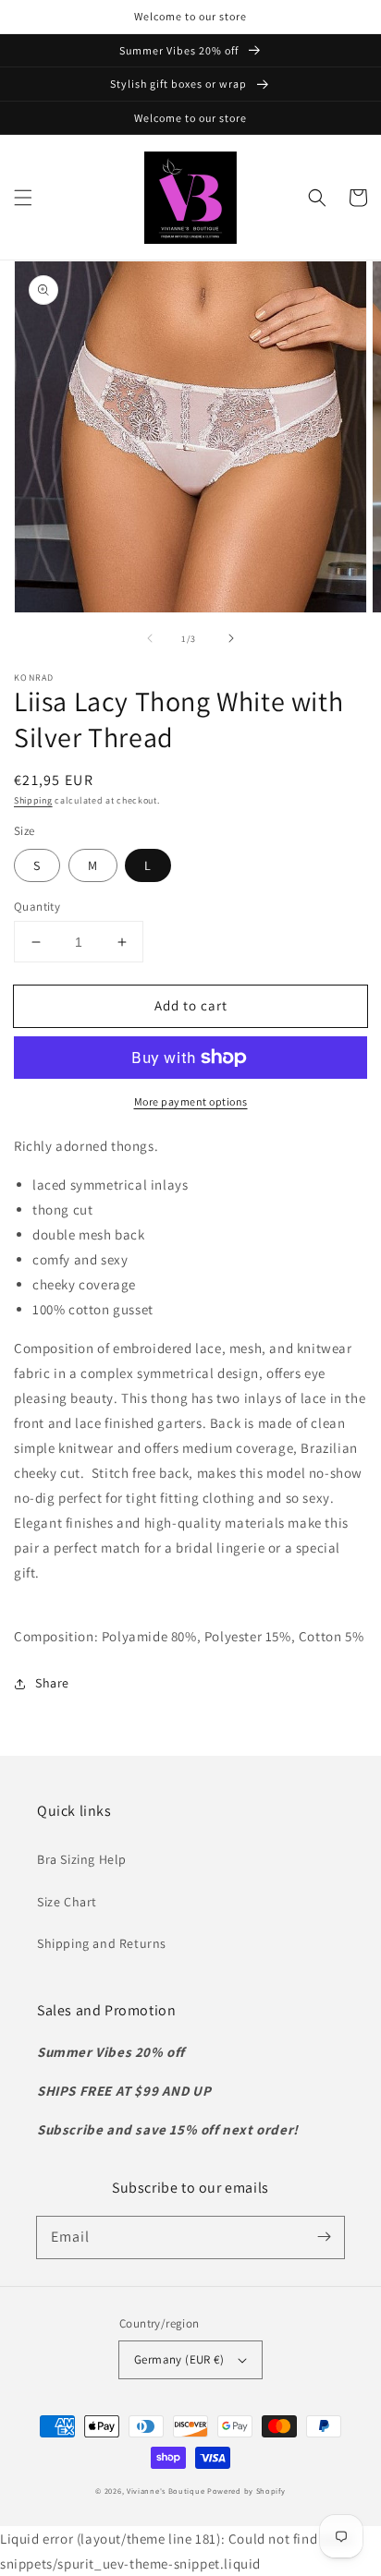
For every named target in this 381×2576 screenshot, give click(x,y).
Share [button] (52, 1683)
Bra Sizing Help (82, 1859)
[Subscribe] (324, 2237)
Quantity (37, 907)
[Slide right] (231, 638)
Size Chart (67, 1902)
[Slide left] (150, 638)
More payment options (191, 1101)
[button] (23, 198)
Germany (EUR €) (179, 2359)
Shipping (33, 800)
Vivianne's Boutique (166, 2491)
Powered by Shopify (246, 2491)
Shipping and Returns (102, 1943)
